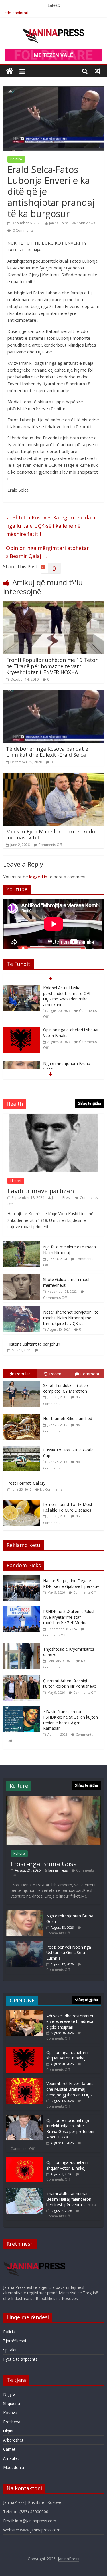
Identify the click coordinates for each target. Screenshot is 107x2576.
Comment (90, 1374)
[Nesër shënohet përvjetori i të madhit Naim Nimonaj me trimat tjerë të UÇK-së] (22, 1309)
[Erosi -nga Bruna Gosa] (53, 1798)
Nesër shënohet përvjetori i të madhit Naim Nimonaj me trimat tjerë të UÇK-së (71, 1318)
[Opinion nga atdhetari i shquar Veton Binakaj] (22, 988)
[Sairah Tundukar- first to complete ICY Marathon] (23, 1381)
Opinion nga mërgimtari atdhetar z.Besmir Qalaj (48, 552)
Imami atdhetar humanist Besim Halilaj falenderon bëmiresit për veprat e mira (71, 2199)
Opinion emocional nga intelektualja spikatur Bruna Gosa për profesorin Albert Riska (71, 2129)
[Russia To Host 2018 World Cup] (23, 1446)
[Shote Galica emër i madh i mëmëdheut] (22, 1277)
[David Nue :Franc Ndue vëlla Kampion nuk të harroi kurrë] (22, 1055)
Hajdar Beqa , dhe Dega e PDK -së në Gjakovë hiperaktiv (71, 1583)
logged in (38, 877)
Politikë (16, 159)
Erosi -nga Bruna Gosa (44, 1864)
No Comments (51, 1489)
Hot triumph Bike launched (68, 1418)
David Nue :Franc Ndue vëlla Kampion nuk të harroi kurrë (69, 1058)
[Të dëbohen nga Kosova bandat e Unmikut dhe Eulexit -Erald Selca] (53, 694)
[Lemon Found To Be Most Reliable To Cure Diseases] (23, 1500)
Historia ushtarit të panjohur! (34, 1344)
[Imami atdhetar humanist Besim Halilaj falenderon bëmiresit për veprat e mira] (25, 2191)
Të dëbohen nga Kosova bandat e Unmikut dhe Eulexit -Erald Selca (47, 752)
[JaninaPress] (10, 71)
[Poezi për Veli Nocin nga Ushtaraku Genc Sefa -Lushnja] (25, 1944)
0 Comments (23, 230)
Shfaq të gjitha (90, 1103)
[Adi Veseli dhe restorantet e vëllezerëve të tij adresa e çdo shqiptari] (25, 2013)
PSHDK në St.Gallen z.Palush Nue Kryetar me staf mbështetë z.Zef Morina (69, 1617)
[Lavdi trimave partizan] (54, 1117)
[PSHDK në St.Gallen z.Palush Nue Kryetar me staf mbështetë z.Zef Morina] (23, 1609)
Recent (56, 1374)
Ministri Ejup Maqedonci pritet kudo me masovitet (51, 835)
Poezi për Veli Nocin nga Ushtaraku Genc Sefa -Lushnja (69, 1953)
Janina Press (59, 223)
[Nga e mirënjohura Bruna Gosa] (22, 1022)
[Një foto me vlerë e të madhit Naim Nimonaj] (22, 1244)
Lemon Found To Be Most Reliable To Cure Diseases (68, 1507)
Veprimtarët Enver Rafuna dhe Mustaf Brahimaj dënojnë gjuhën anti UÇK (70, 2089)
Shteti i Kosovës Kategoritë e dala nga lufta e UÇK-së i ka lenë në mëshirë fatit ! (51, 526)
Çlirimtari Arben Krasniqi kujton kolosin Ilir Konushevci (70, 1684)
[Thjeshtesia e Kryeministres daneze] (23, 1646)
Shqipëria (12, 2403)
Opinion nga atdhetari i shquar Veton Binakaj (67, 2055)
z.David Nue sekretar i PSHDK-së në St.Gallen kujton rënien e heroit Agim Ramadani (70, 1720)
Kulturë (19, 1853)
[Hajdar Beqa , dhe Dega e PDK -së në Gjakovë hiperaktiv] (23, 1578)
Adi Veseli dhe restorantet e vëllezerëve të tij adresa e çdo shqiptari (70, 2021)
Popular (23, 1374)
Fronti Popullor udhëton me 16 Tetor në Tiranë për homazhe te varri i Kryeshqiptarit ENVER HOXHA (52, 666)
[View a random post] (98, 71)
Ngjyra (9, 2394)
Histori (16, 1181)
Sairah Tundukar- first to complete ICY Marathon (65, 1388)
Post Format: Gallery (26, 1483)
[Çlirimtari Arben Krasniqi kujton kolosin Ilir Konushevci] (23, 1678)
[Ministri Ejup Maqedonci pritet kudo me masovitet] (53, 776)
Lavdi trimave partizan (41, 1191)
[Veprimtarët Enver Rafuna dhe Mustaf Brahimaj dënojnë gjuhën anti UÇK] (25, 2081)
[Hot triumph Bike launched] (23, 1414)
